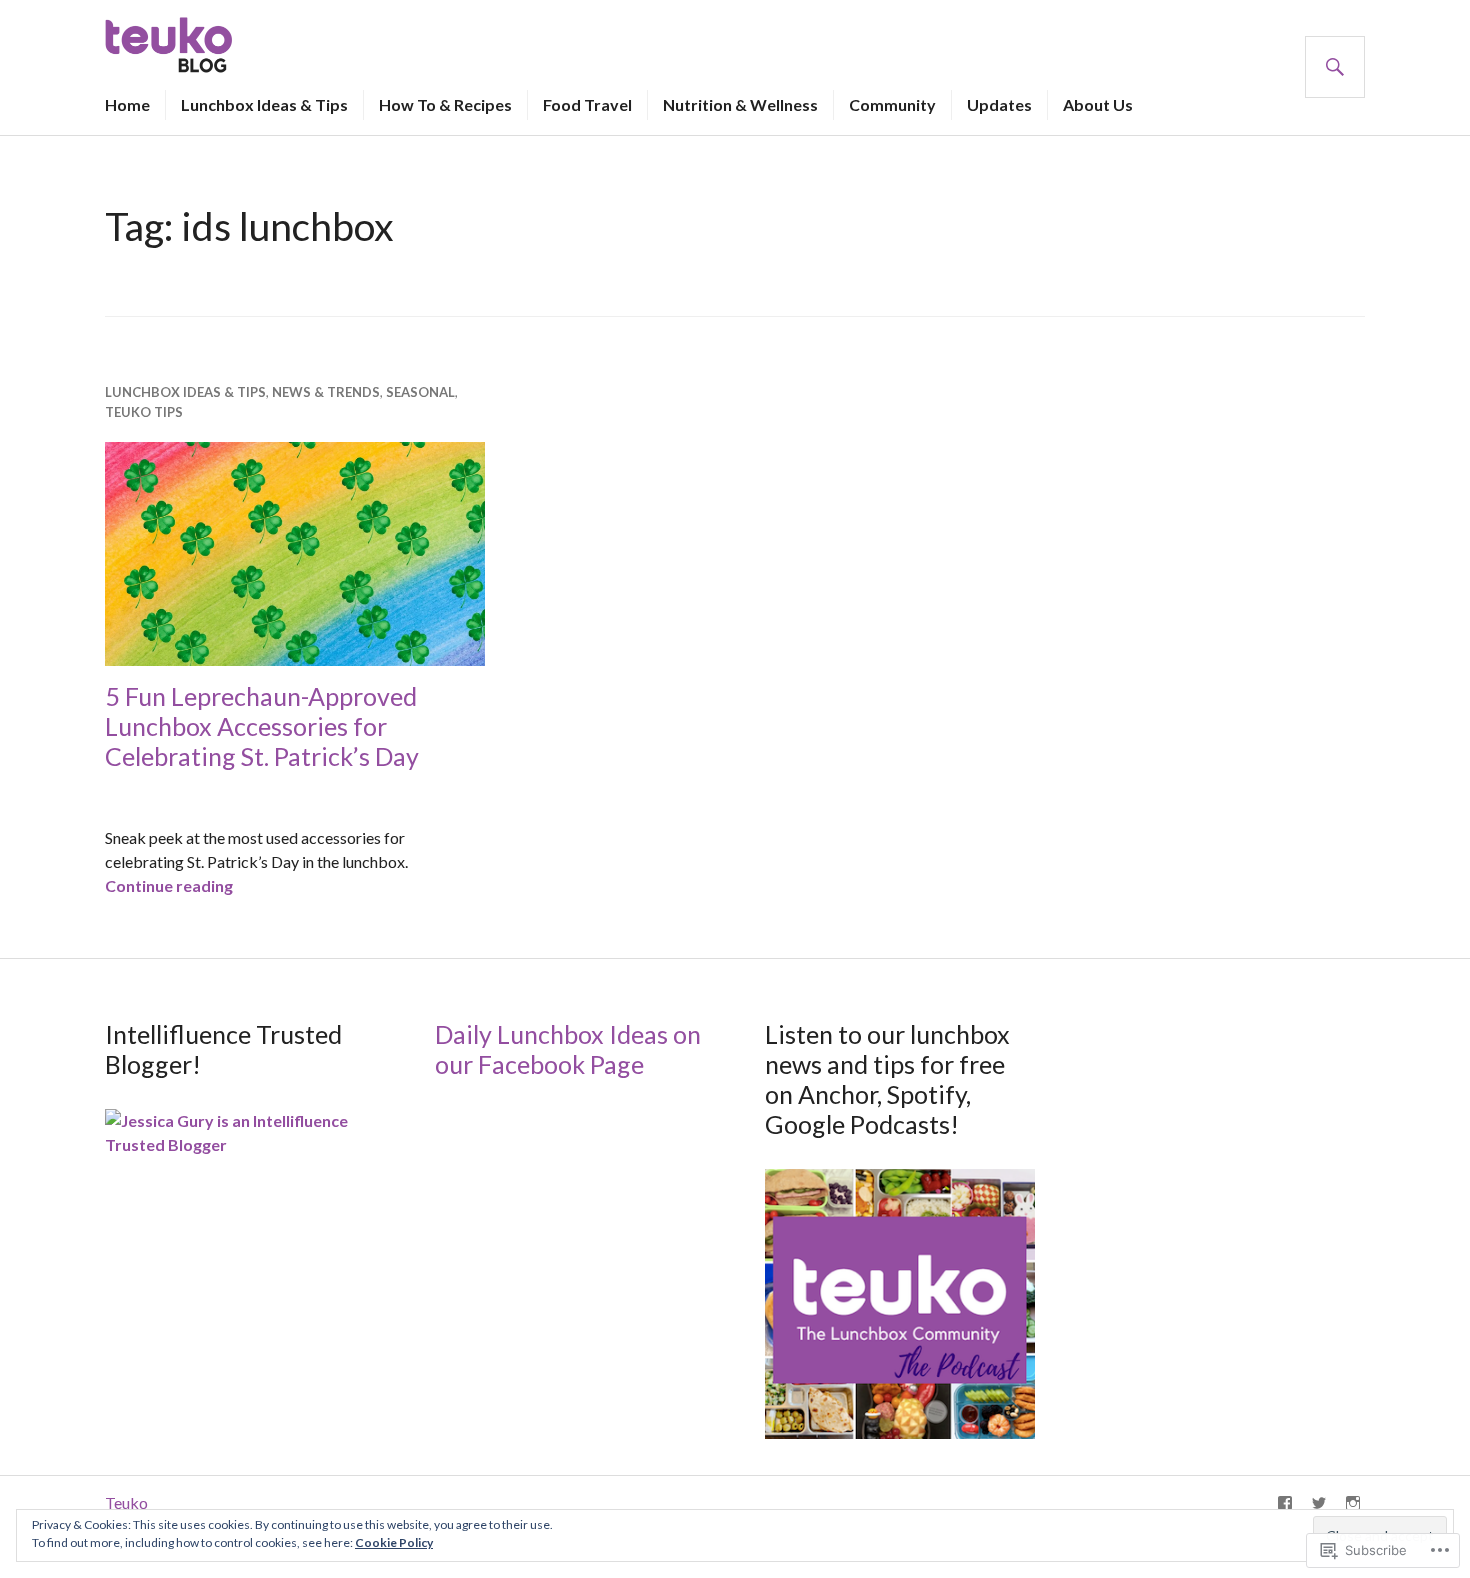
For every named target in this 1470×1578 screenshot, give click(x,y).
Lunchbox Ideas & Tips (264, 104)
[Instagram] (1353, 1503)
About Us (1098, 104)
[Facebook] (1285, 1503)
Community (892, 104)
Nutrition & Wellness (740, 104)
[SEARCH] (1335, 67)
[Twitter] (1319, 1503)
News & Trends (326, 392)
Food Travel (587, 104)
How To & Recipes (445, 104)
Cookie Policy (394, 1542)
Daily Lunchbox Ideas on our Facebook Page (568, 1049)
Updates (999, 104)
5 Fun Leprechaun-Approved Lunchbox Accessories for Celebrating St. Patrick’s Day (262, 726)
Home (127, 104)
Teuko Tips (144, 412)
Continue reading (169, 885)
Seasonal (420, 392)
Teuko (126, 1502)
